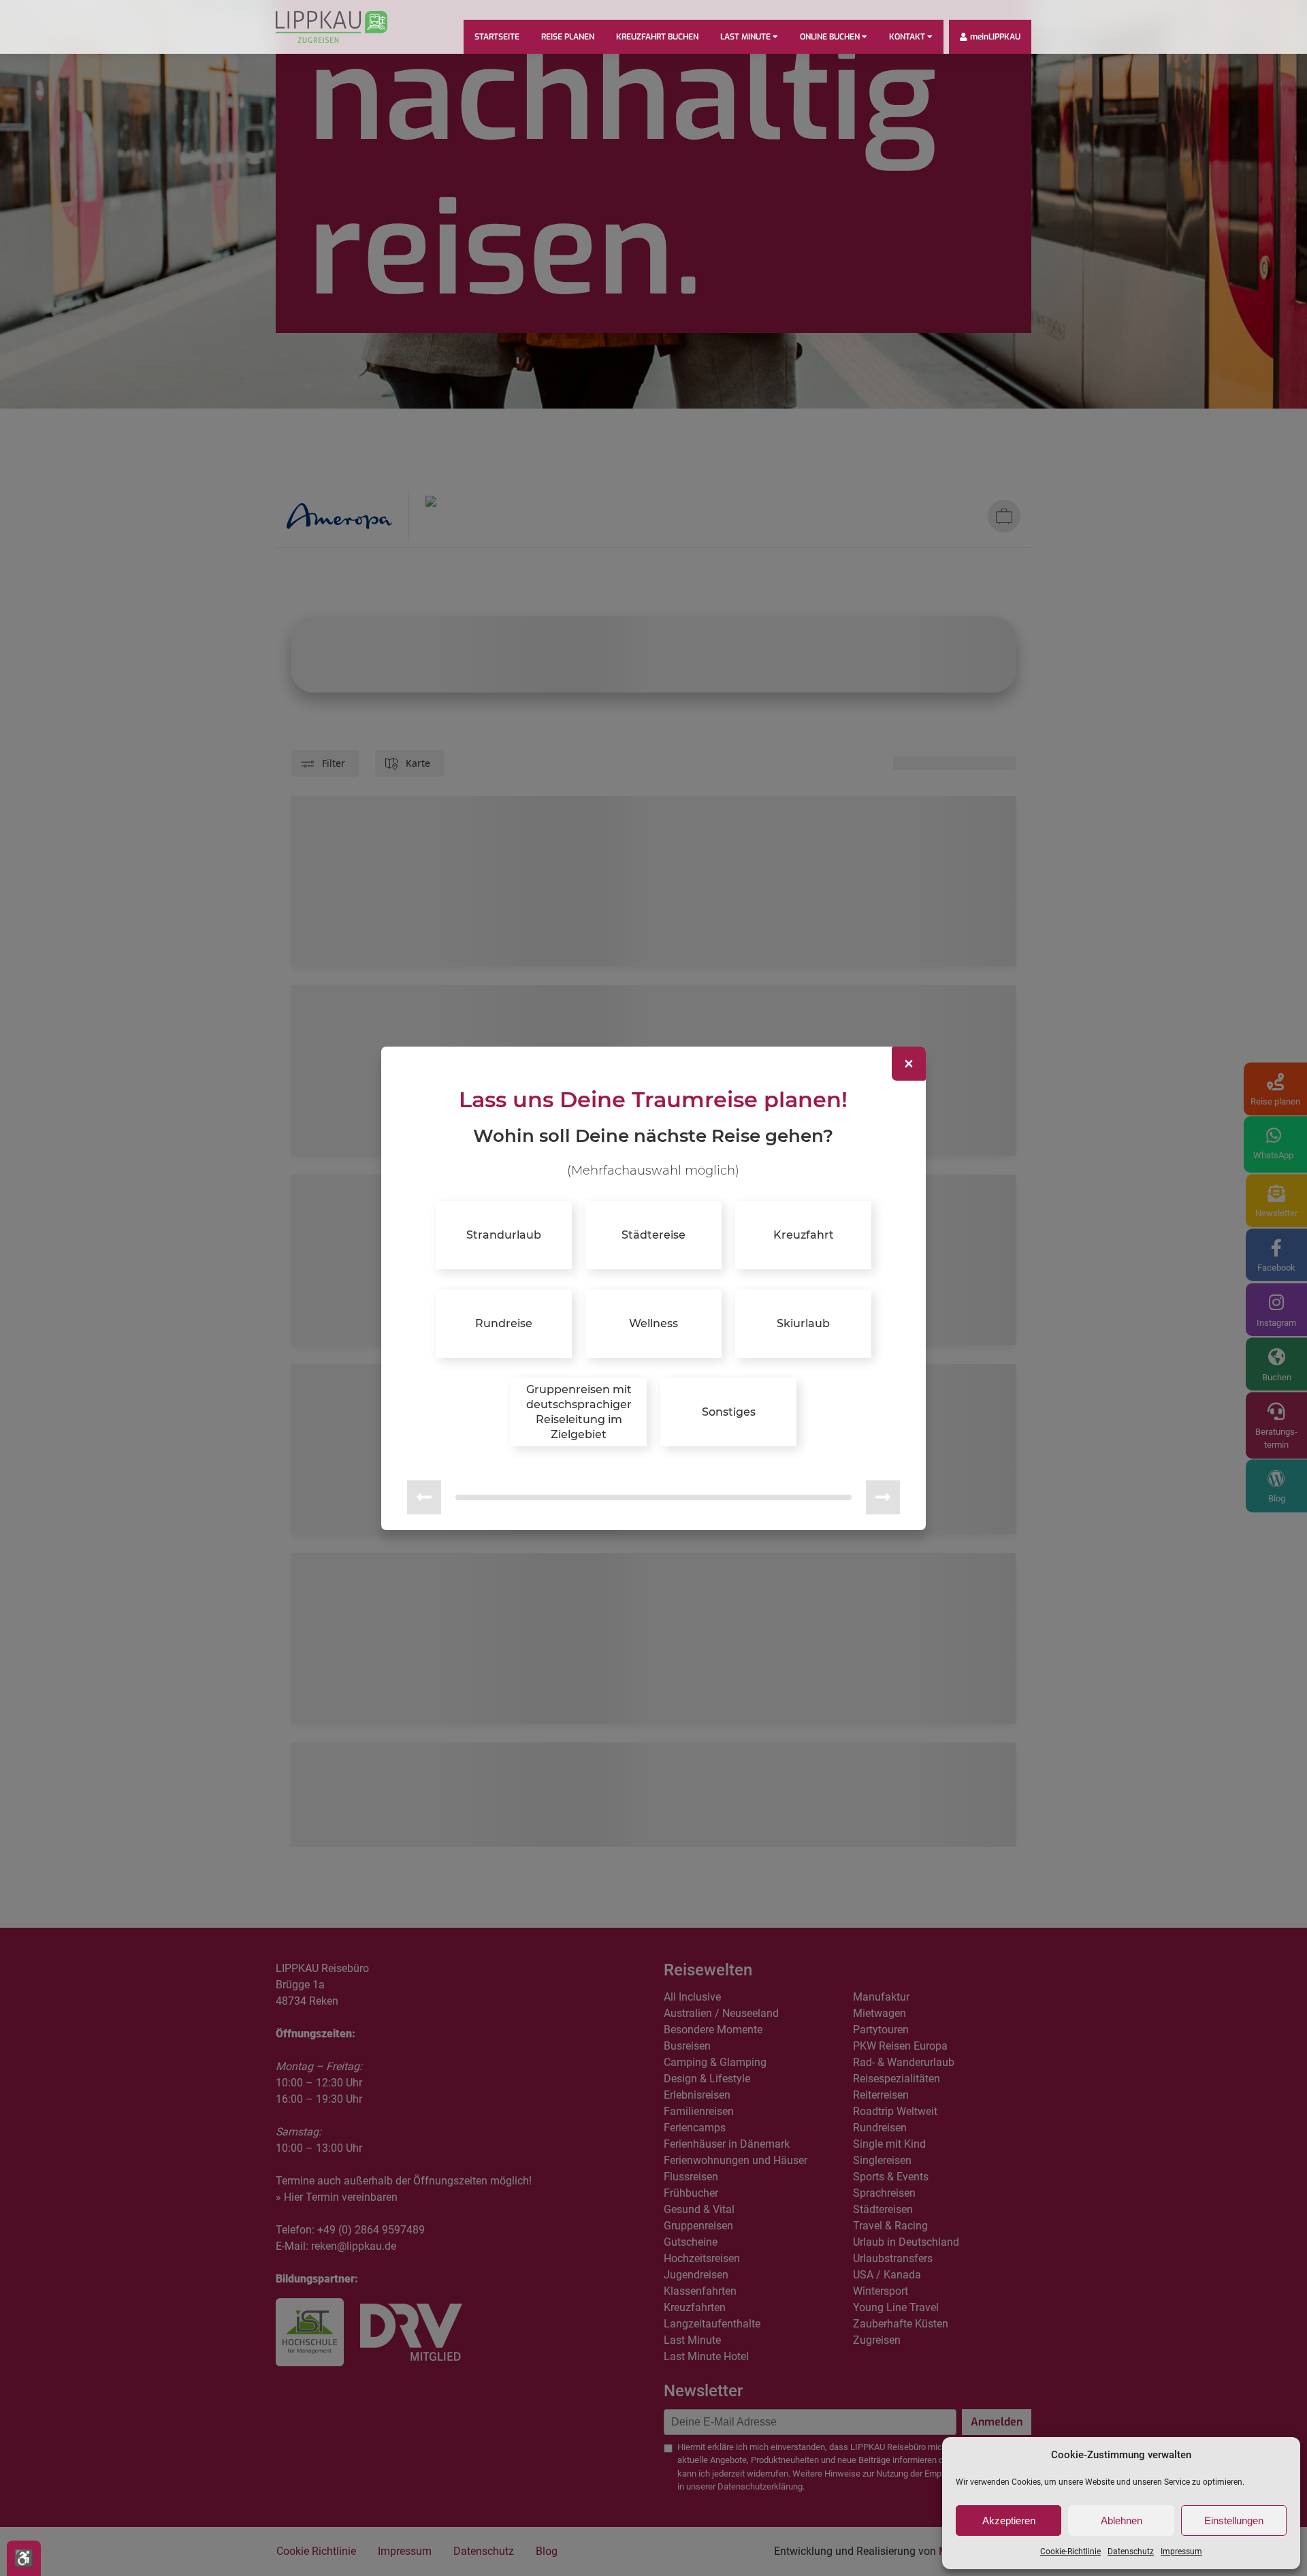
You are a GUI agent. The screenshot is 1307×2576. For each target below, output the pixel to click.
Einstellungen (1234, 2521)
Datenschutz (1131, 2551)
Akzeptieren (1009, 2521)
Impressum (1181, 2551)
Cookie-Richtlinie (1070, 2551)
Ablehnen (1122, 2521)
